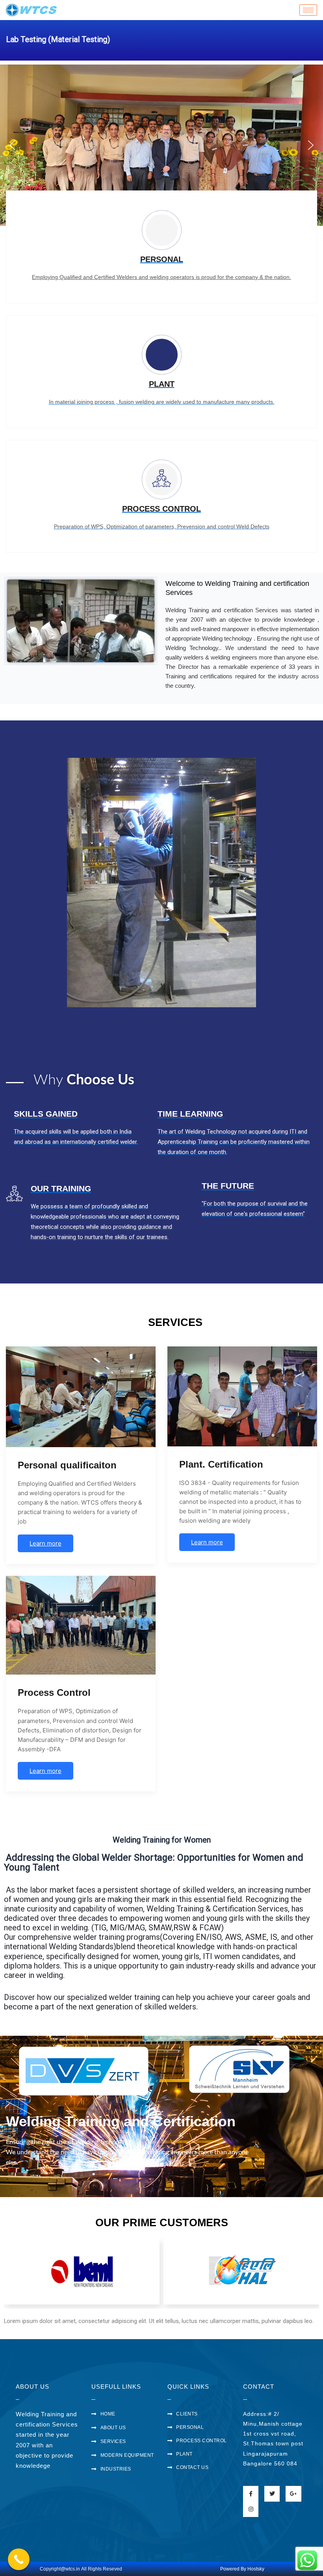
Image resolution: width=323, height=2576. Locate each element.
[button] (12, 145)
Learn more (45, 1543)
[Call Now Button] (19, 2559)
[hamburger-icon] (308, 10)
